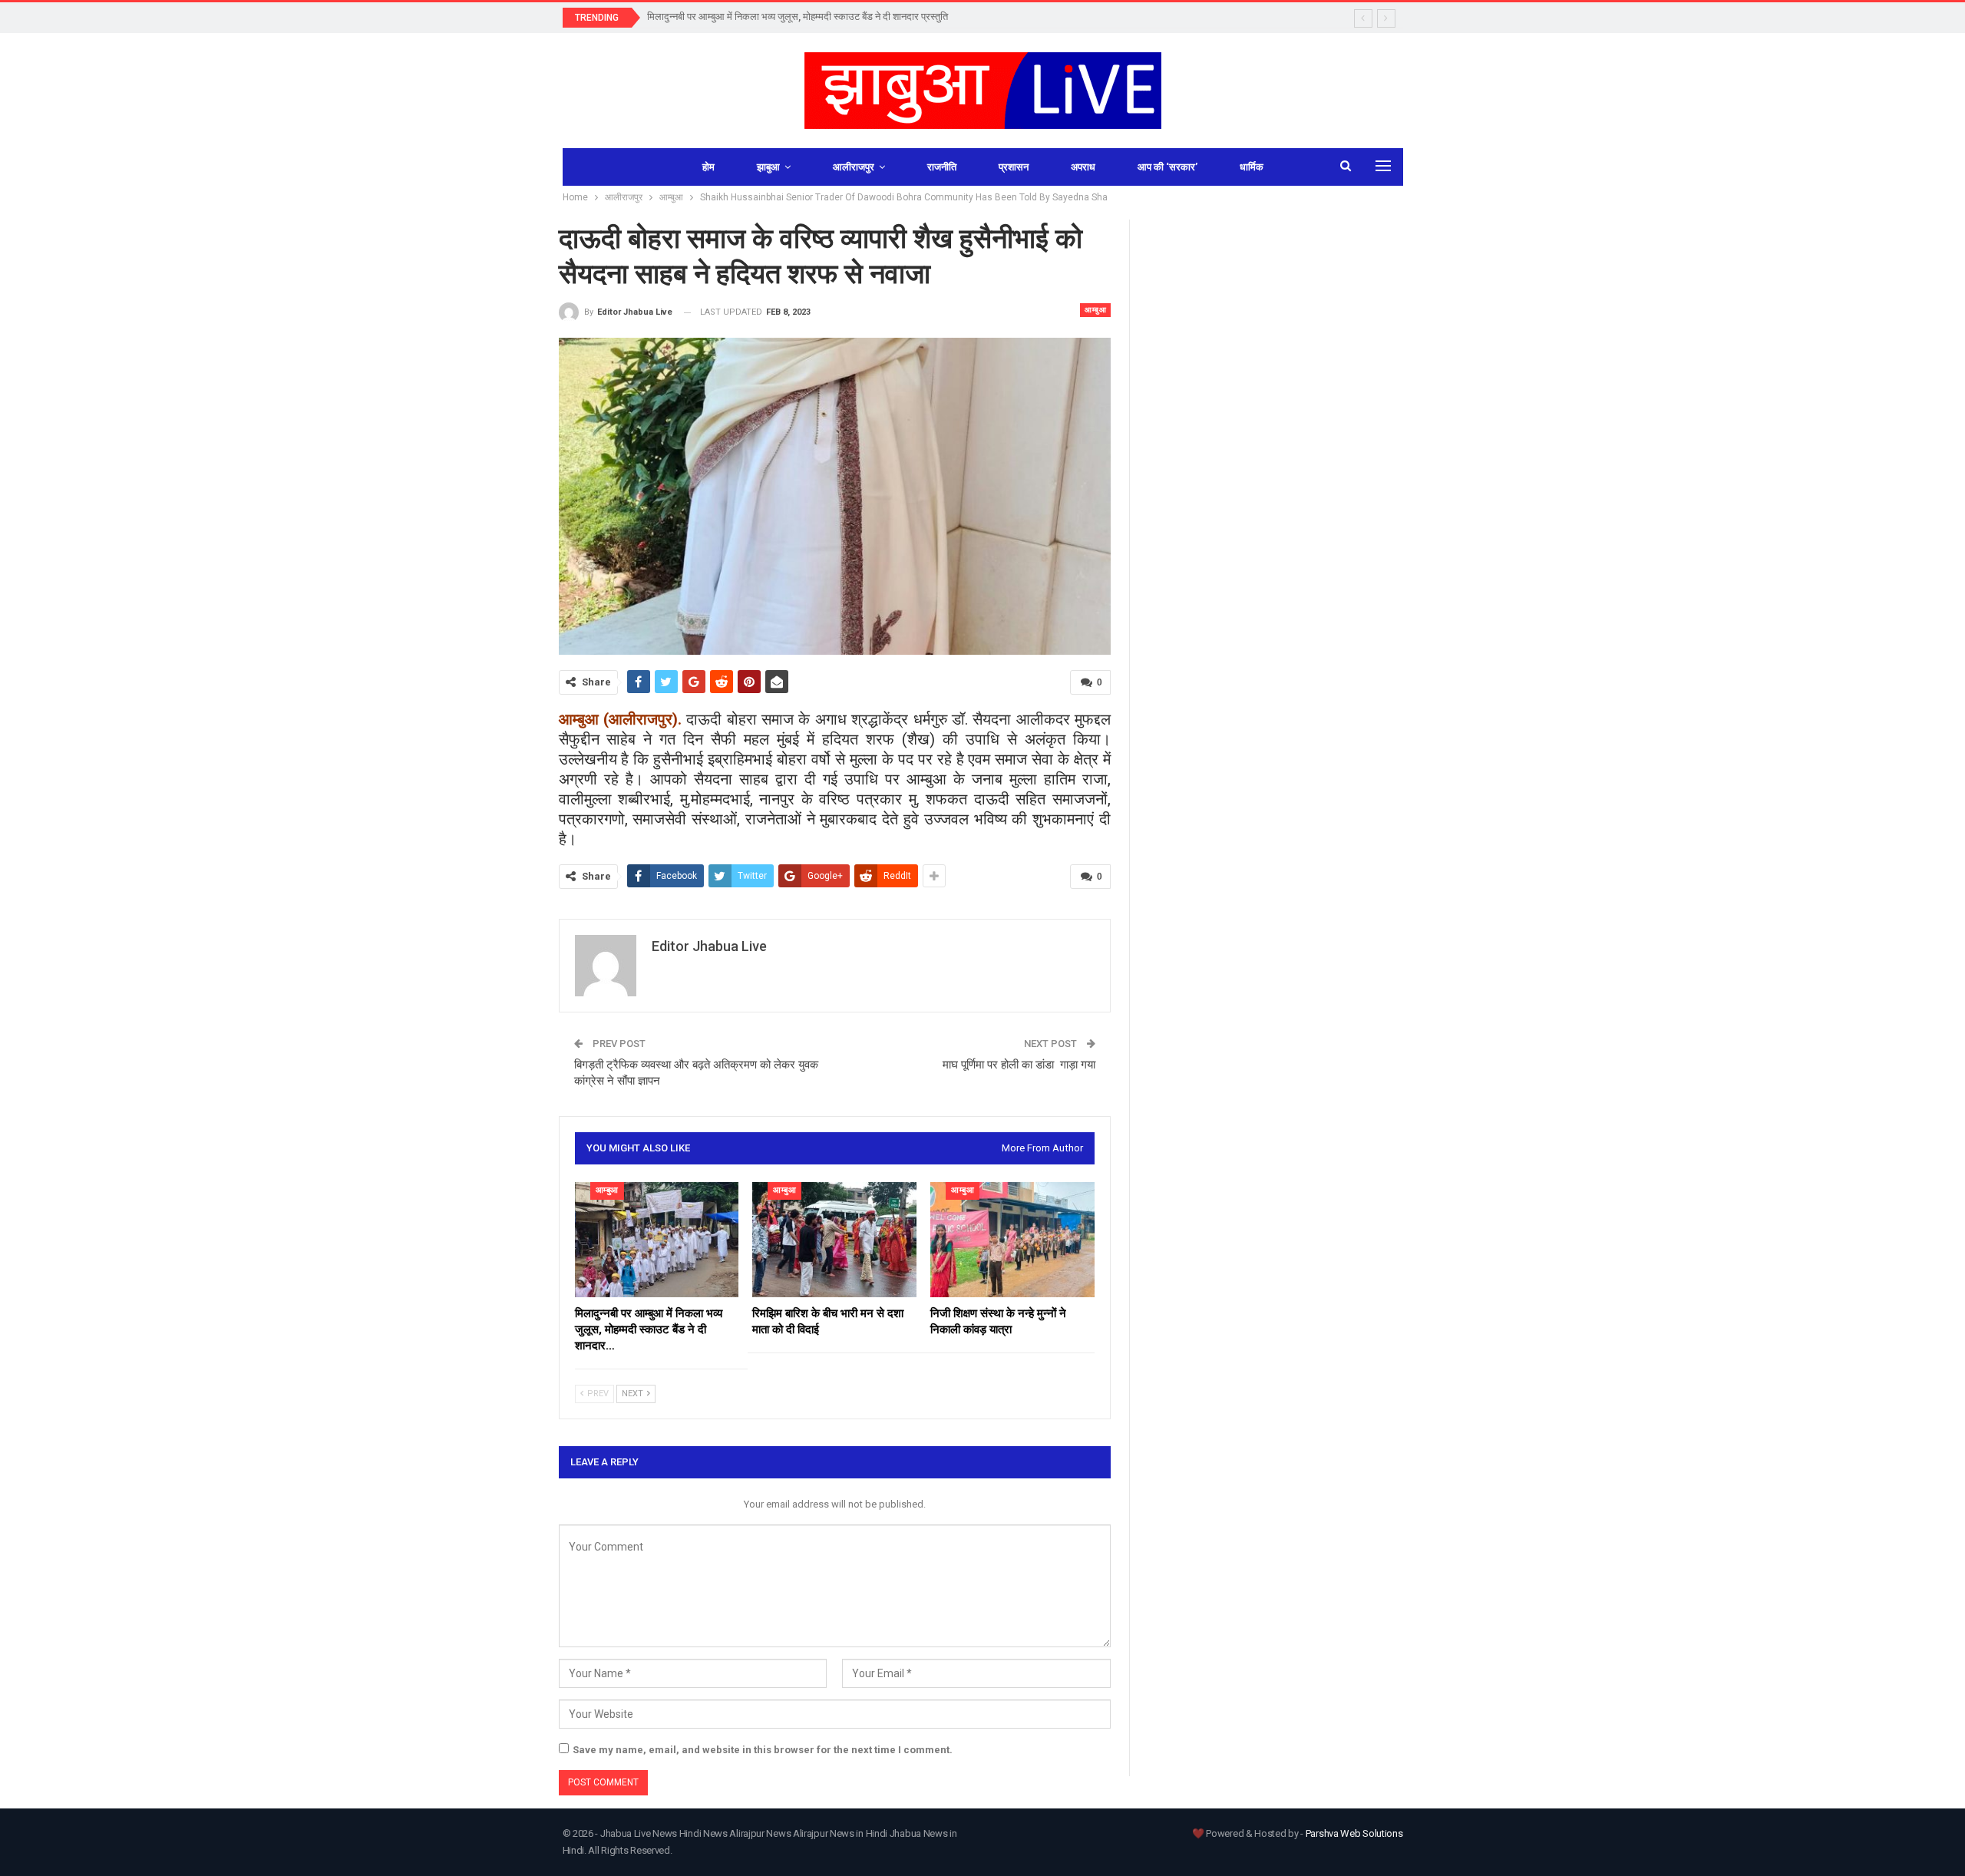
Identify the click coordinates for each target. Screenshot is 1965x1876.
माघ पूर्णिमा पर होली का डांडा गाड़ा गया (1019, 1065)
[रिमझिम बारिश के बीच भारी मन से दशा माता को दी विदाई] (834, 1240)
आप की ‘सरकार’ (1167, 167)
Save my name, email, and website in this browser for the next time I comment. (763, 1750)
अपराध (1083, 167)
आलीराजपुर (854, 167)
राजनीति (942, 167)
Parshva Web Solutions (1354, 1833)
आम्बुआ (1095, 310)
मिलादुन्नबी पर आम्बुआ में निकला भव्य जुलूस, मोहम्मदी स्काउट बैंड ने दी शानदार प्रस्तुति (798, 17)
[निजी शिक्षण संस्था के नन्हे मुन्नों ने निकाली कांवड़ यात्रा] (1012, 1240)
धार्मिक (1252, 167)
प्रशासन (1014, 167)
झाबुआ (768, 167)
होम (708, 167)
